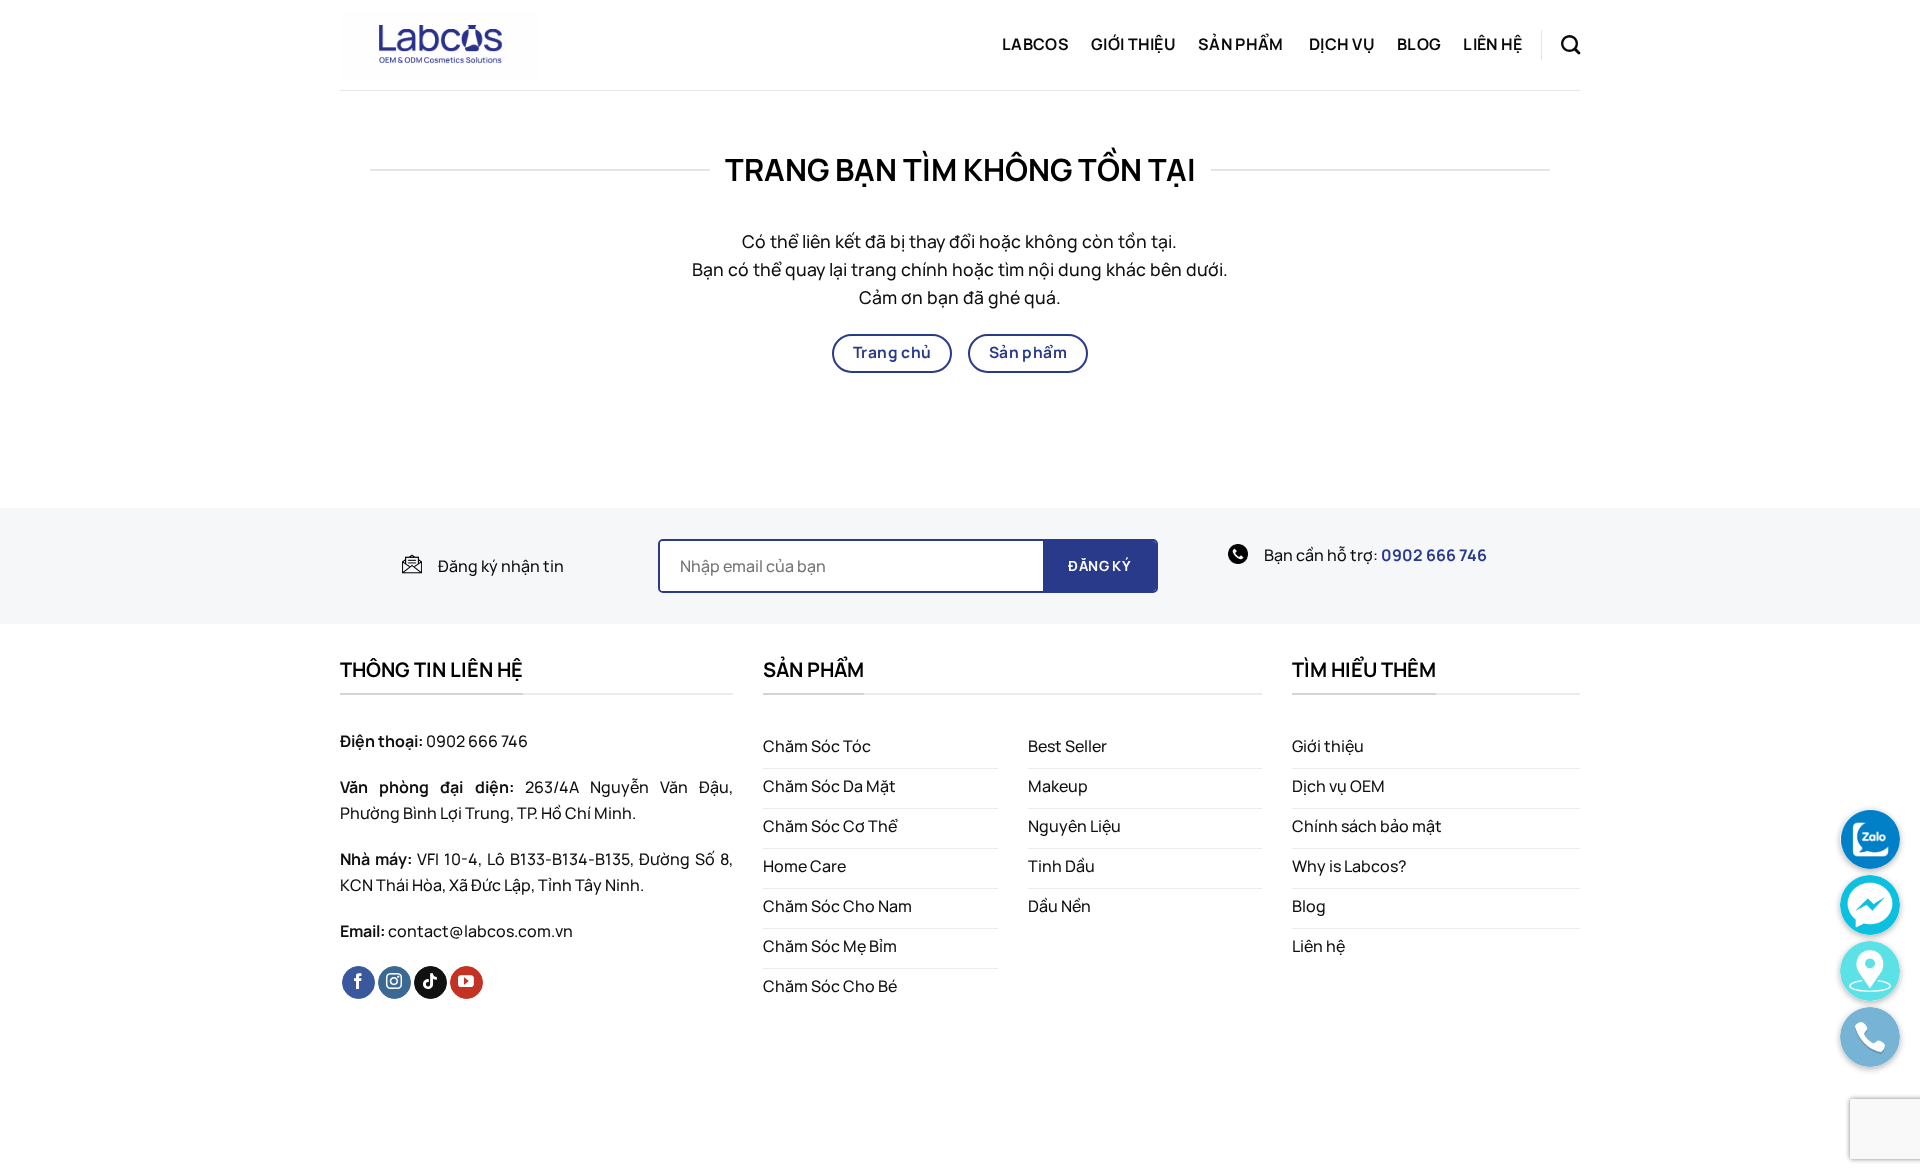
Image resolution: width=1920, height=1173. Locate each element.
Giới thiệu (1133, 44)
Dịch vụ (1342, 44)
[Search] (1570, 44)
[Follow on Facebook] (358, 983)
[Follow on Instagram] (394, 983)
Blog (1419, 44)
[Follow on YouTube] (466, 983)
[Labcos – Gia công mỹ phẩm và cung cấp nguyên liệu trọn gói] (440, 45)
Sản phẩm (1241, 44)
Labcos (1035, 44)
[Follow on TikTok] (430, 983)
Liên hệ (1492, 44)
